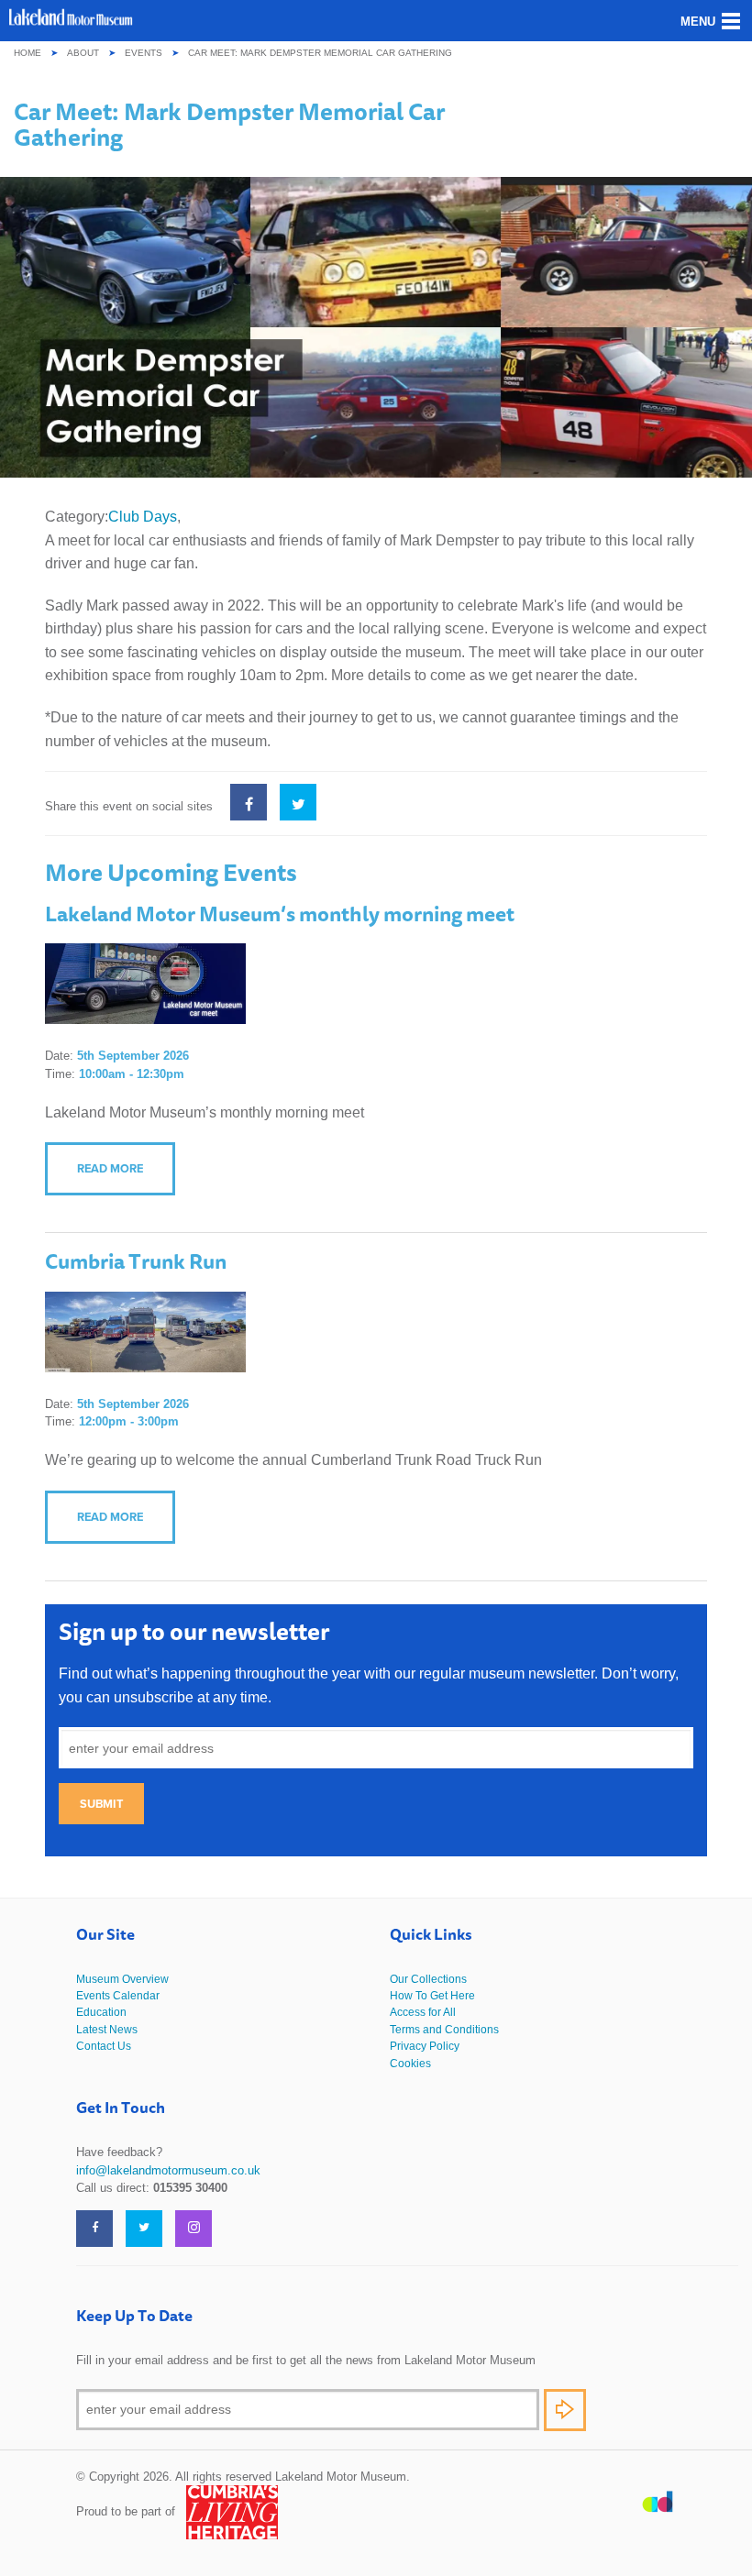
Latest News (107, 2030)
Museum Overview (122, 1979)
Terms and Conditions (444, 2030)
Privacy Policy (425, 2046)
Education (101, 2012)
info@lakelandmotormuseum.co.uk (168, 2170)
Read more (110, 1168)
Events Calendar (118, 1996)
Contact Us (104, 2046)
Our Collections (428, 1979)
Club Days (143, 517)
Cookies (410, 2064)
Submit (101, 1804)
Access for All (423, 2012)
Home (28, 53)
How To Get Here (432, 1996)
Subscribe (565, 2410)
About (83, 53)
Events (144, 53)
